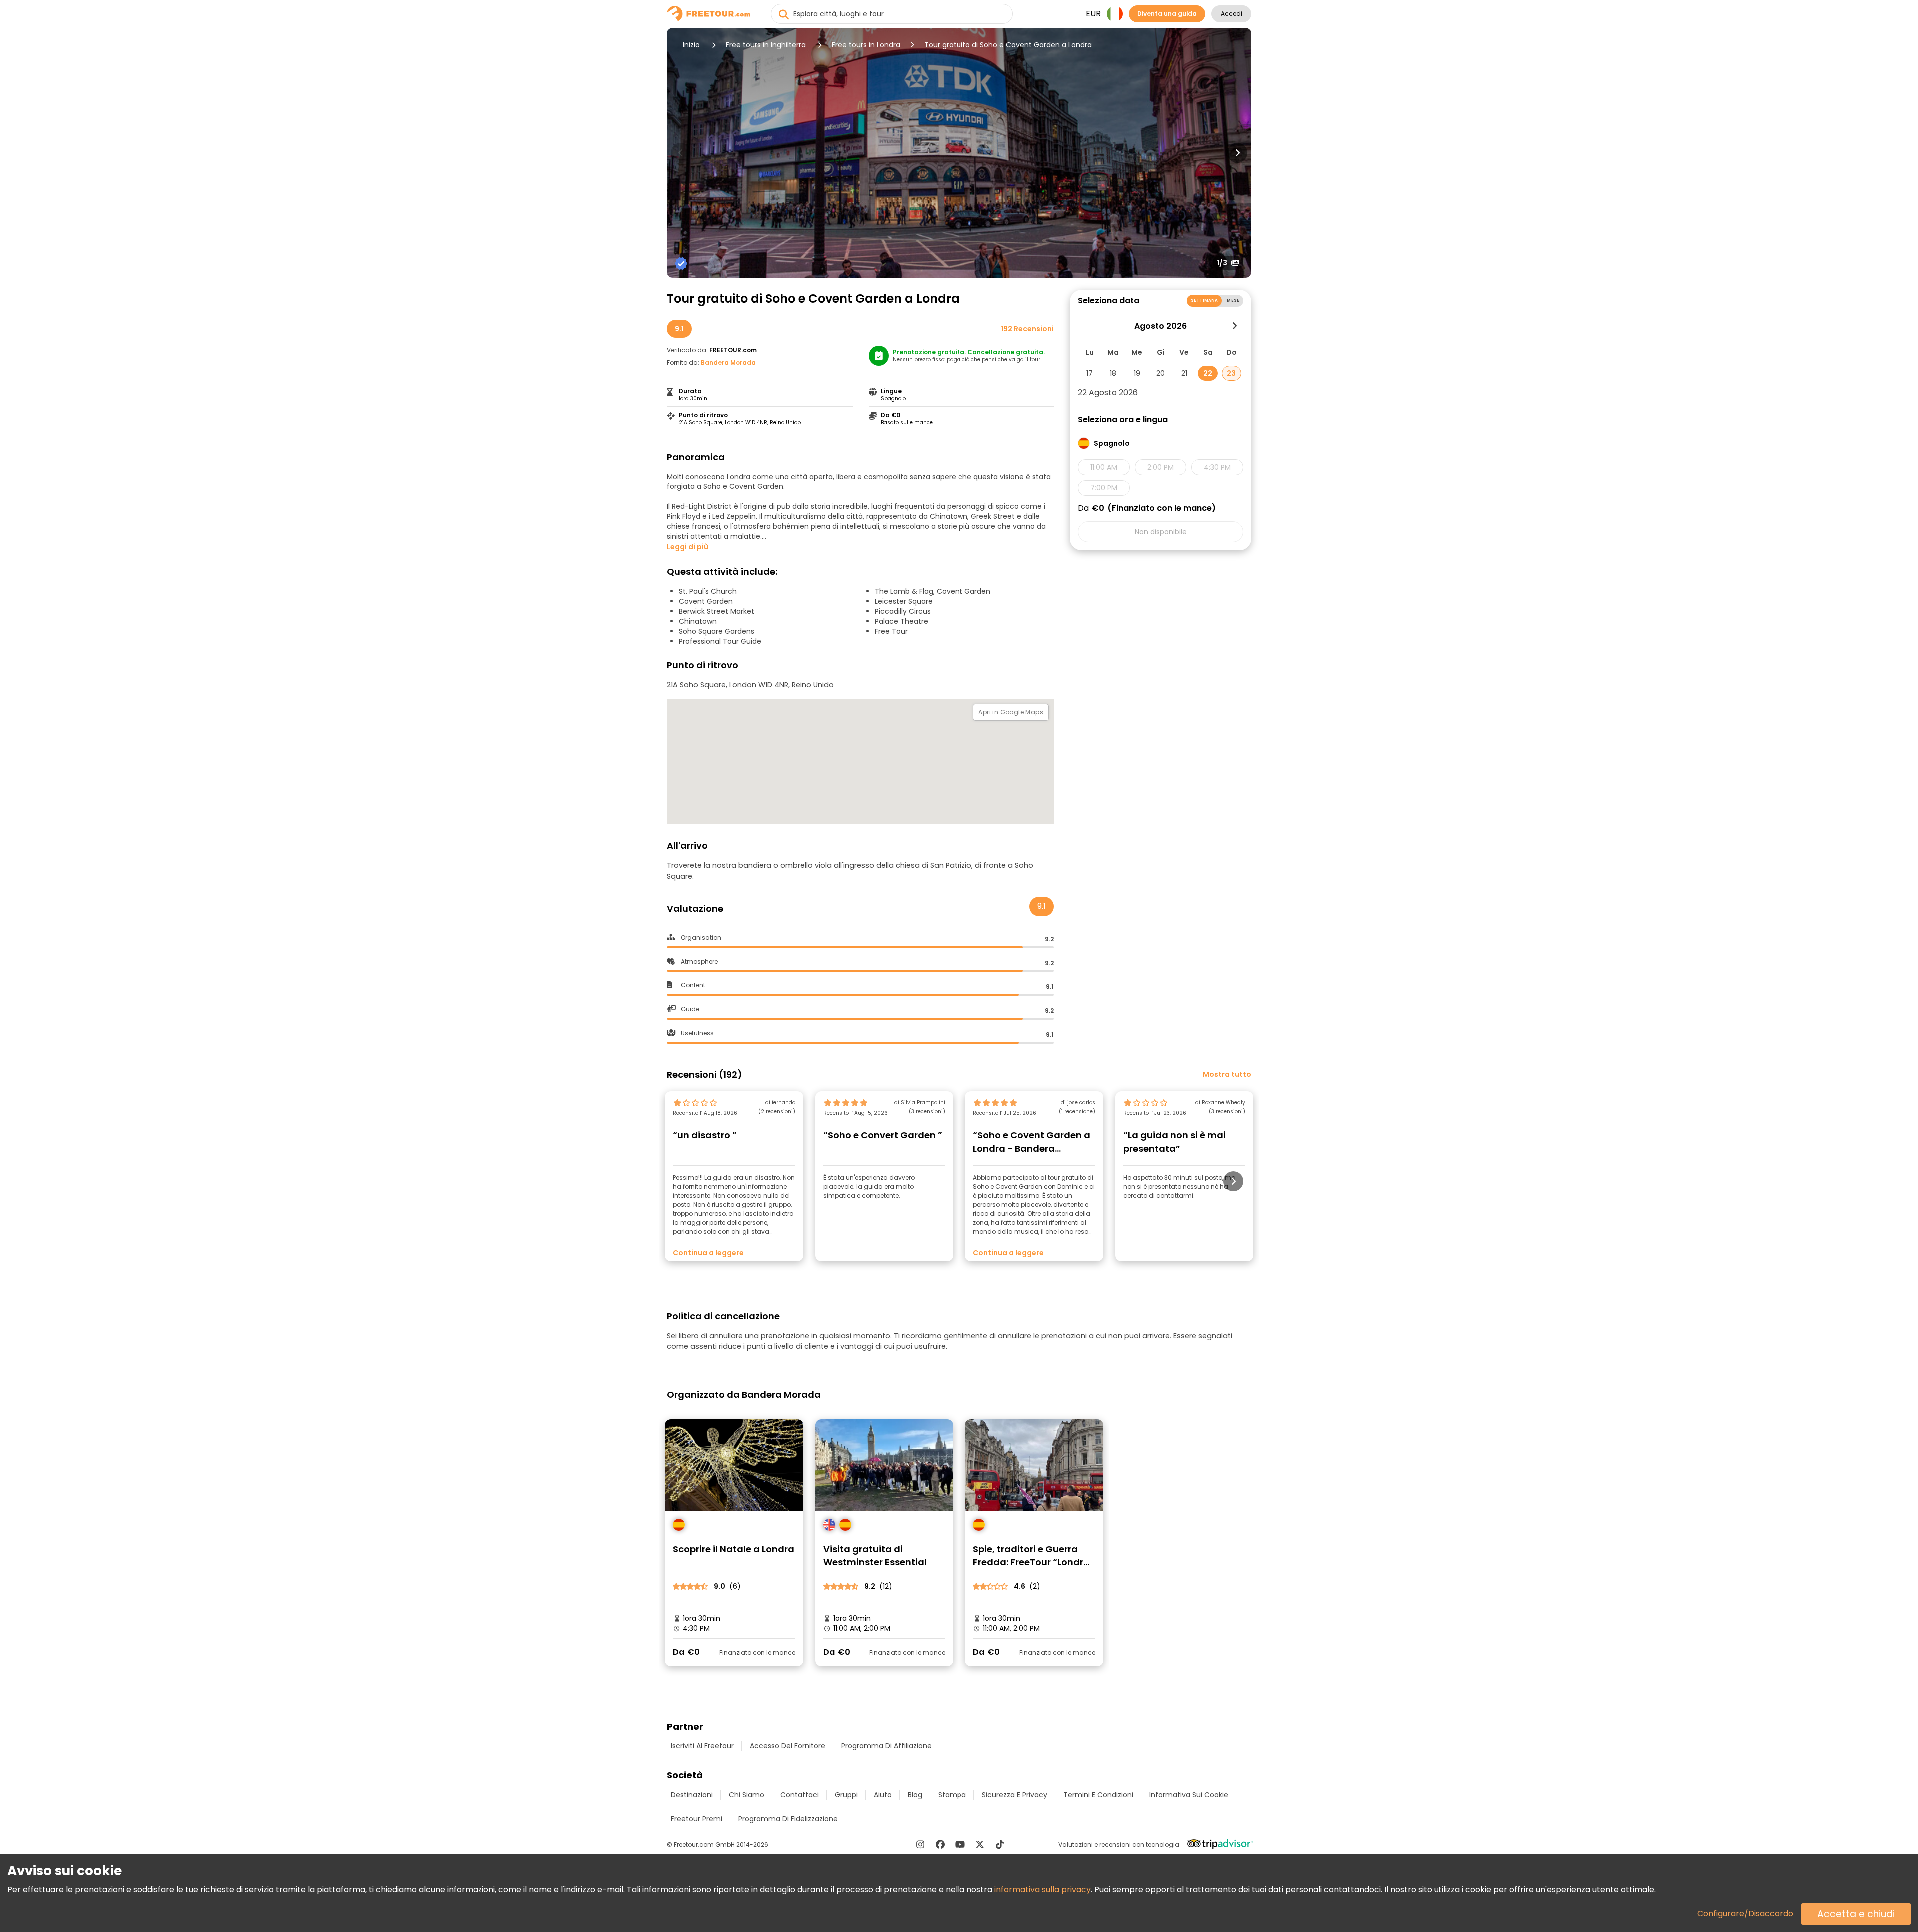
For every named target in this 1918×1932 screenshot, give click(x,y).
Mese (1233, 300)
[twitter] (980, 1844)
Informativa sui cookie (1189, 1795)
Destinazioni (692, 1795)
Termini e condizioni (1098, 1795)
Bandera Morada (728, 362)
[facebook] (940, 1844)
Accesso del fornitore (787, 1746)
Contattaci (799, 1795)
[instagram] (920, 1844)
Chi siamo (746, 1795)
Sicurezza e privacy (1015, 1795)
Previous (681, 153)
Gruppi (846, 1795)
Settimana (1204, 300)
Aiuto (883, 1795)
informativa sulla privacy (1043, 1889)
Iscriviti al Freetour (702, 1746)
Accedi (1231, 14)
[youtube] (960, 1844)
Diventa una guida (1167, 14)
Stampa (952, 1795)
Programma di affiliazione (886, 1746)
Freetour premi (697, 1819)
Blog (915, 1795)
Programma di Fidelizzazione (788, 1819)
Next (1237, 153)
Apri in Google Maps (1011, 712)
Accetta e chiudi (1856, 1914)
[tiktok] (1000, 1844)
